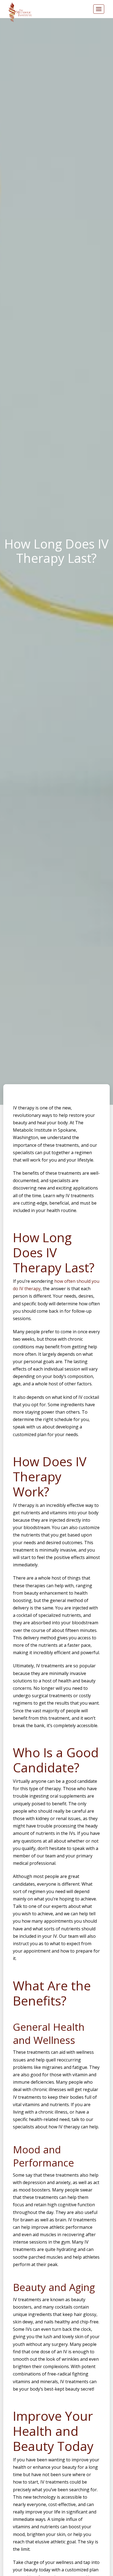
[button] (99, 9)
